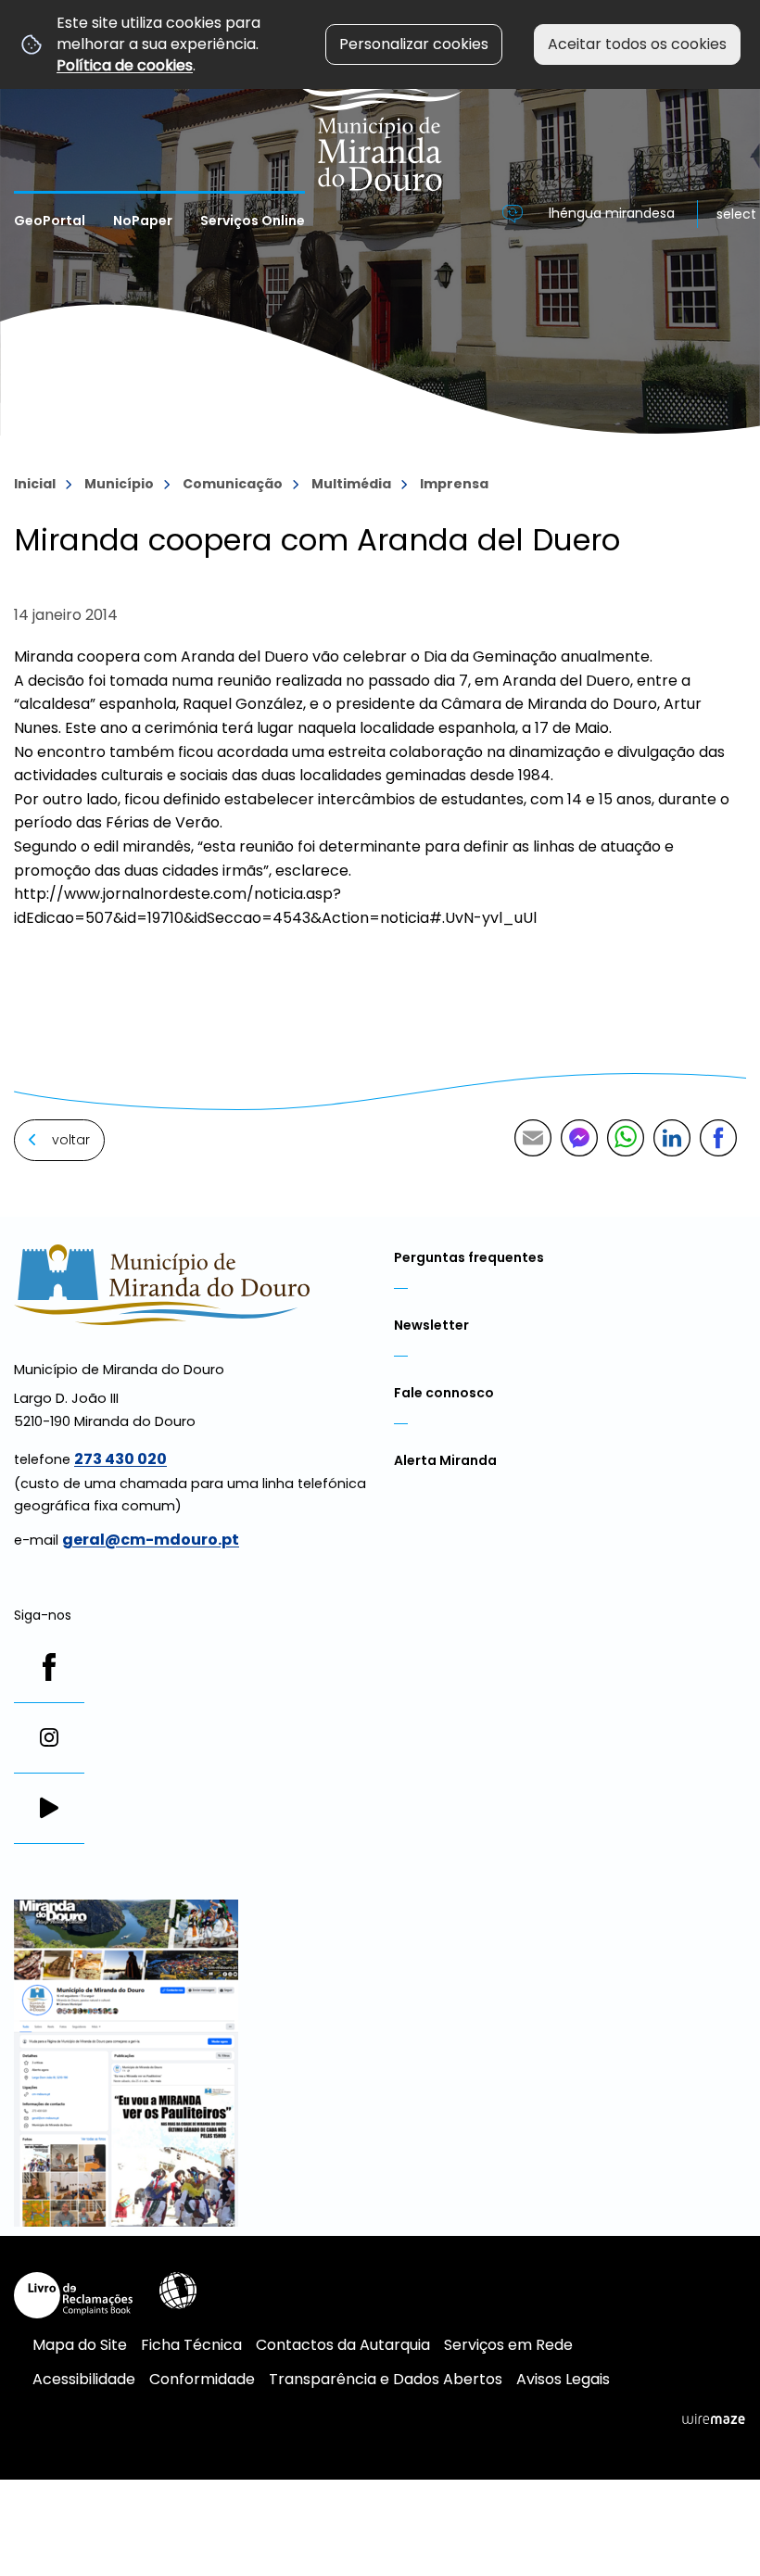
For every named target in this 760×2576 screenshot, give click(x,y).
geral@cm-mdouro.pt (151, 1540)
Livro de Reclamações (73, 2295)
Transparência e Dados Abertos (386, 2379)
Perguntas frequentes (469, 1257)
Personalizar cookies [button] (414, 44)
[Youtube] (49, 1808)
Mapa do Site (80, 2345)
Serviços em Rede (508, 2345)
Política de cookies (125, 65)
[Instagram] (49, 1737)
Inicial (35, 484)
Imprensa (454, 484)
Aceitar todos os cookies (637, 44)
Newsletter (431, 1325)
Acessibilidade (178, 2291)
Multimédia (351, 484)
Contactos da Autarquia (343, 2345)
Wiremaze (714, 2419)
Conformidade (202, 2379)
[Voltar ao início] (380, 95)
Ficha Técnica (191, 2345)
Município (119, 484)
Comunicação (233, 484)
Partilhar (718, 1138)
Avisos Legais (563, 2379)
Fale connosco (444, 1393)
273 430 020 (120, 1459)
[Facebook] (49, 1667)
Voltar (71, 1140)
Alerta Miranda (445, 1460)
